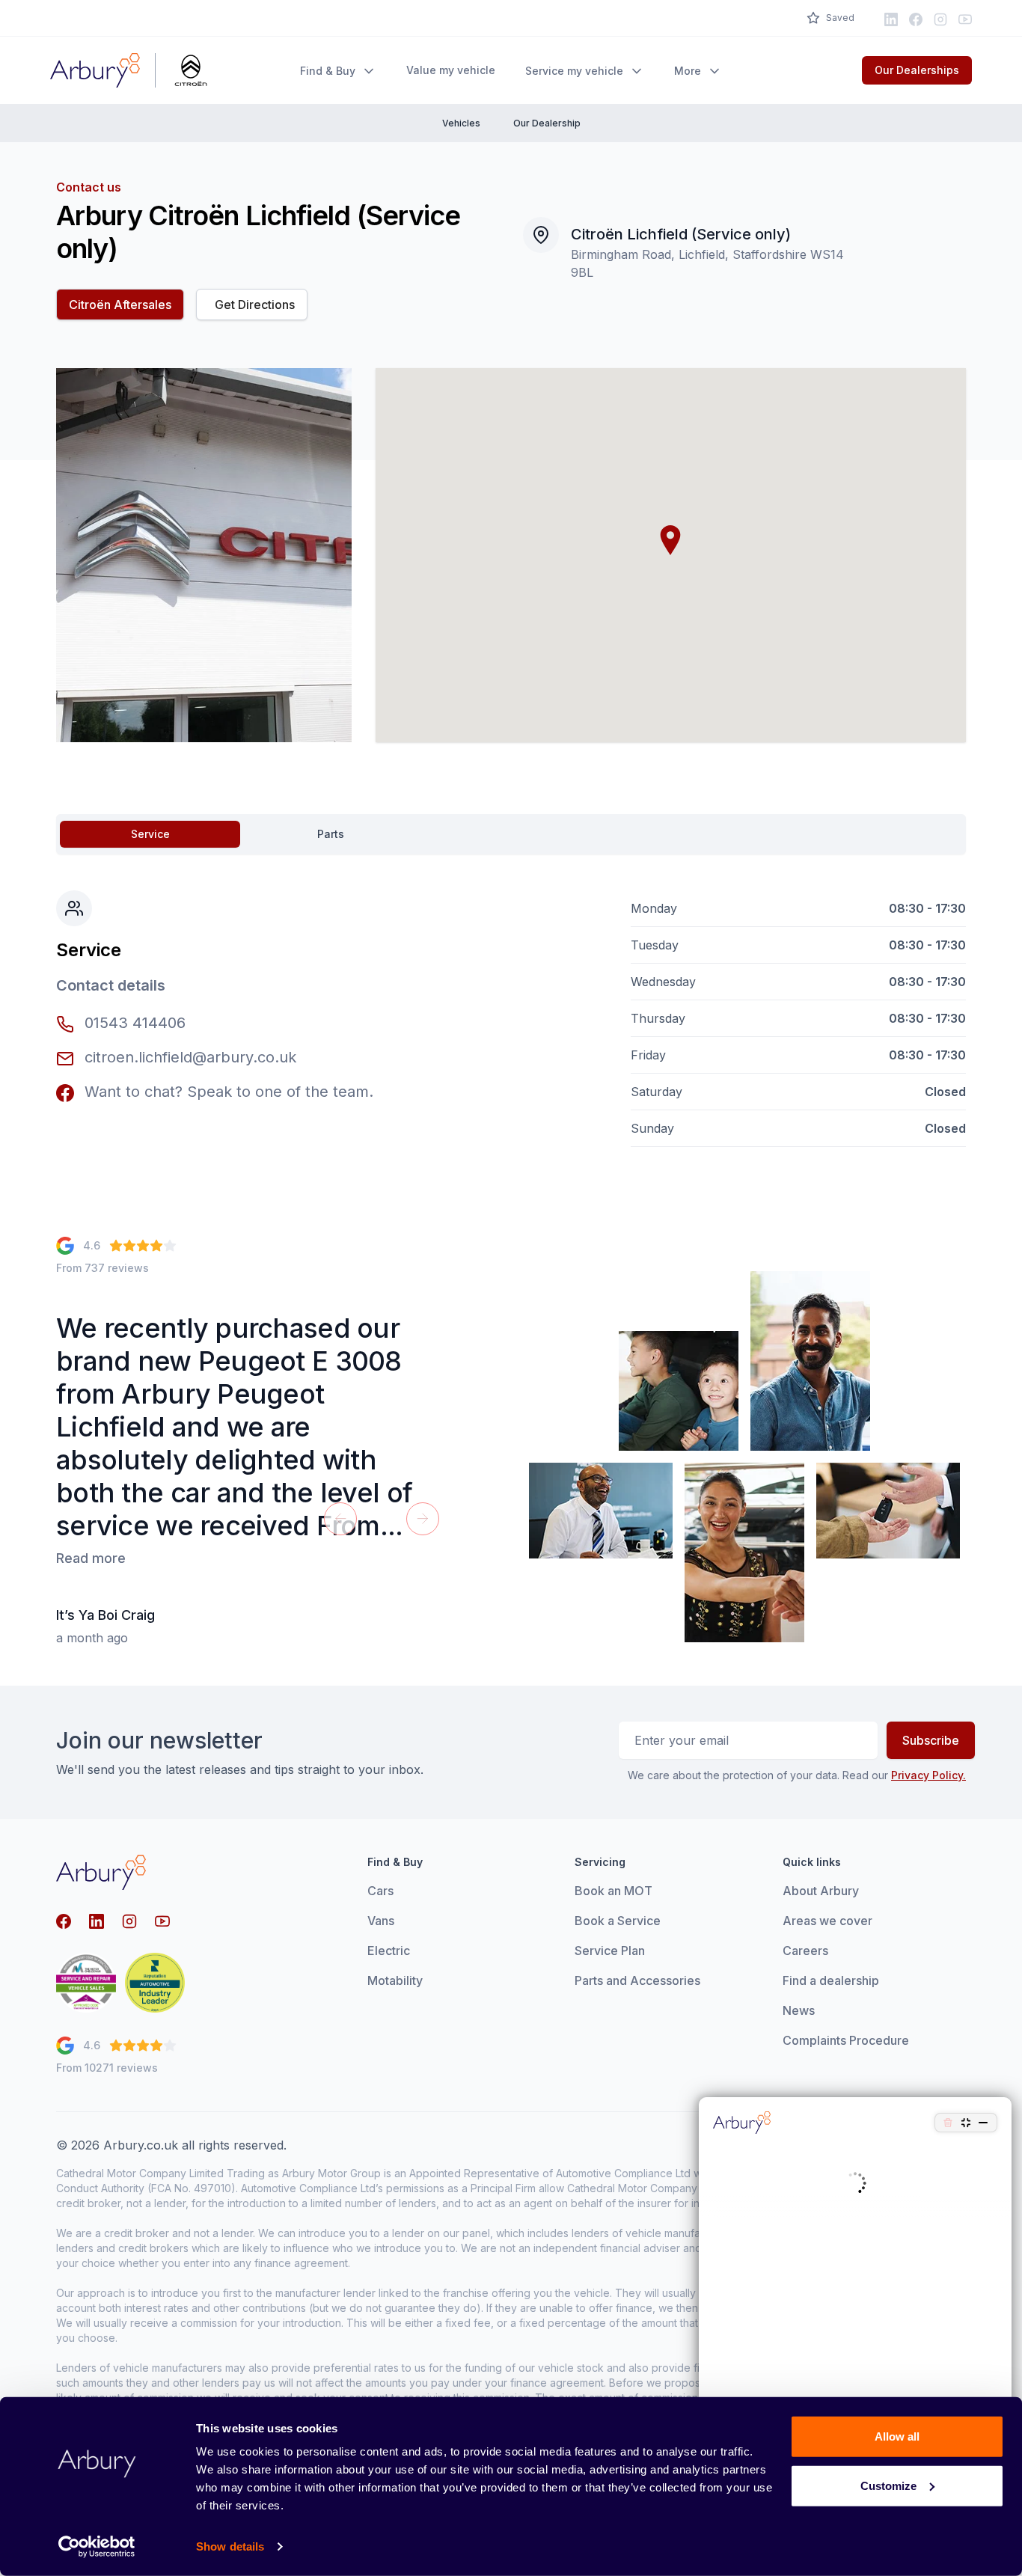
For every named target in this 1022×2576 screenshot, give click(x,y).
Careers (805, 1951)
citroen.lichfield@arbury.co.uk (188, 1057)
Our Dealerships (917, 70)
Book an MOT (613, 1891)
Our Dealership (547, 123)
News (799, 2010)
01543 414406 (135, 1023)
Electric (389, 1951)
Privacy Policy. (928, 1775)
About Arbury (821, 1891)
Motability (395, 1980)
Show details (230, 2546)
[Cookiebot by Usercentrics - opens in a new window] (97, 2547)
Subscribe (931, 1740)
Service (150, 834)
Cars (380, 1891)
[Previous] (340, 1519)
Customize (888, 2485)
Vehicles (461, 123)
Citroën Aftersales (120, 305)
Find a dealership (831, 1980)
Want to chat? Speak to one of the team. (227, 1092)
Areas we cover (827, 1921)
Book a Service (618, 1921)
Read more (91, 1558)
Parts (331, 834)
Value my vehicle (451, 70)
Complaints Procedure (846, 2040)
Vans (381, 1921)
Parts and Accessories (637, 1980)
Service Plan (610, 1951)
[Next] (423, 1519)
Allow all (897, 2436)
